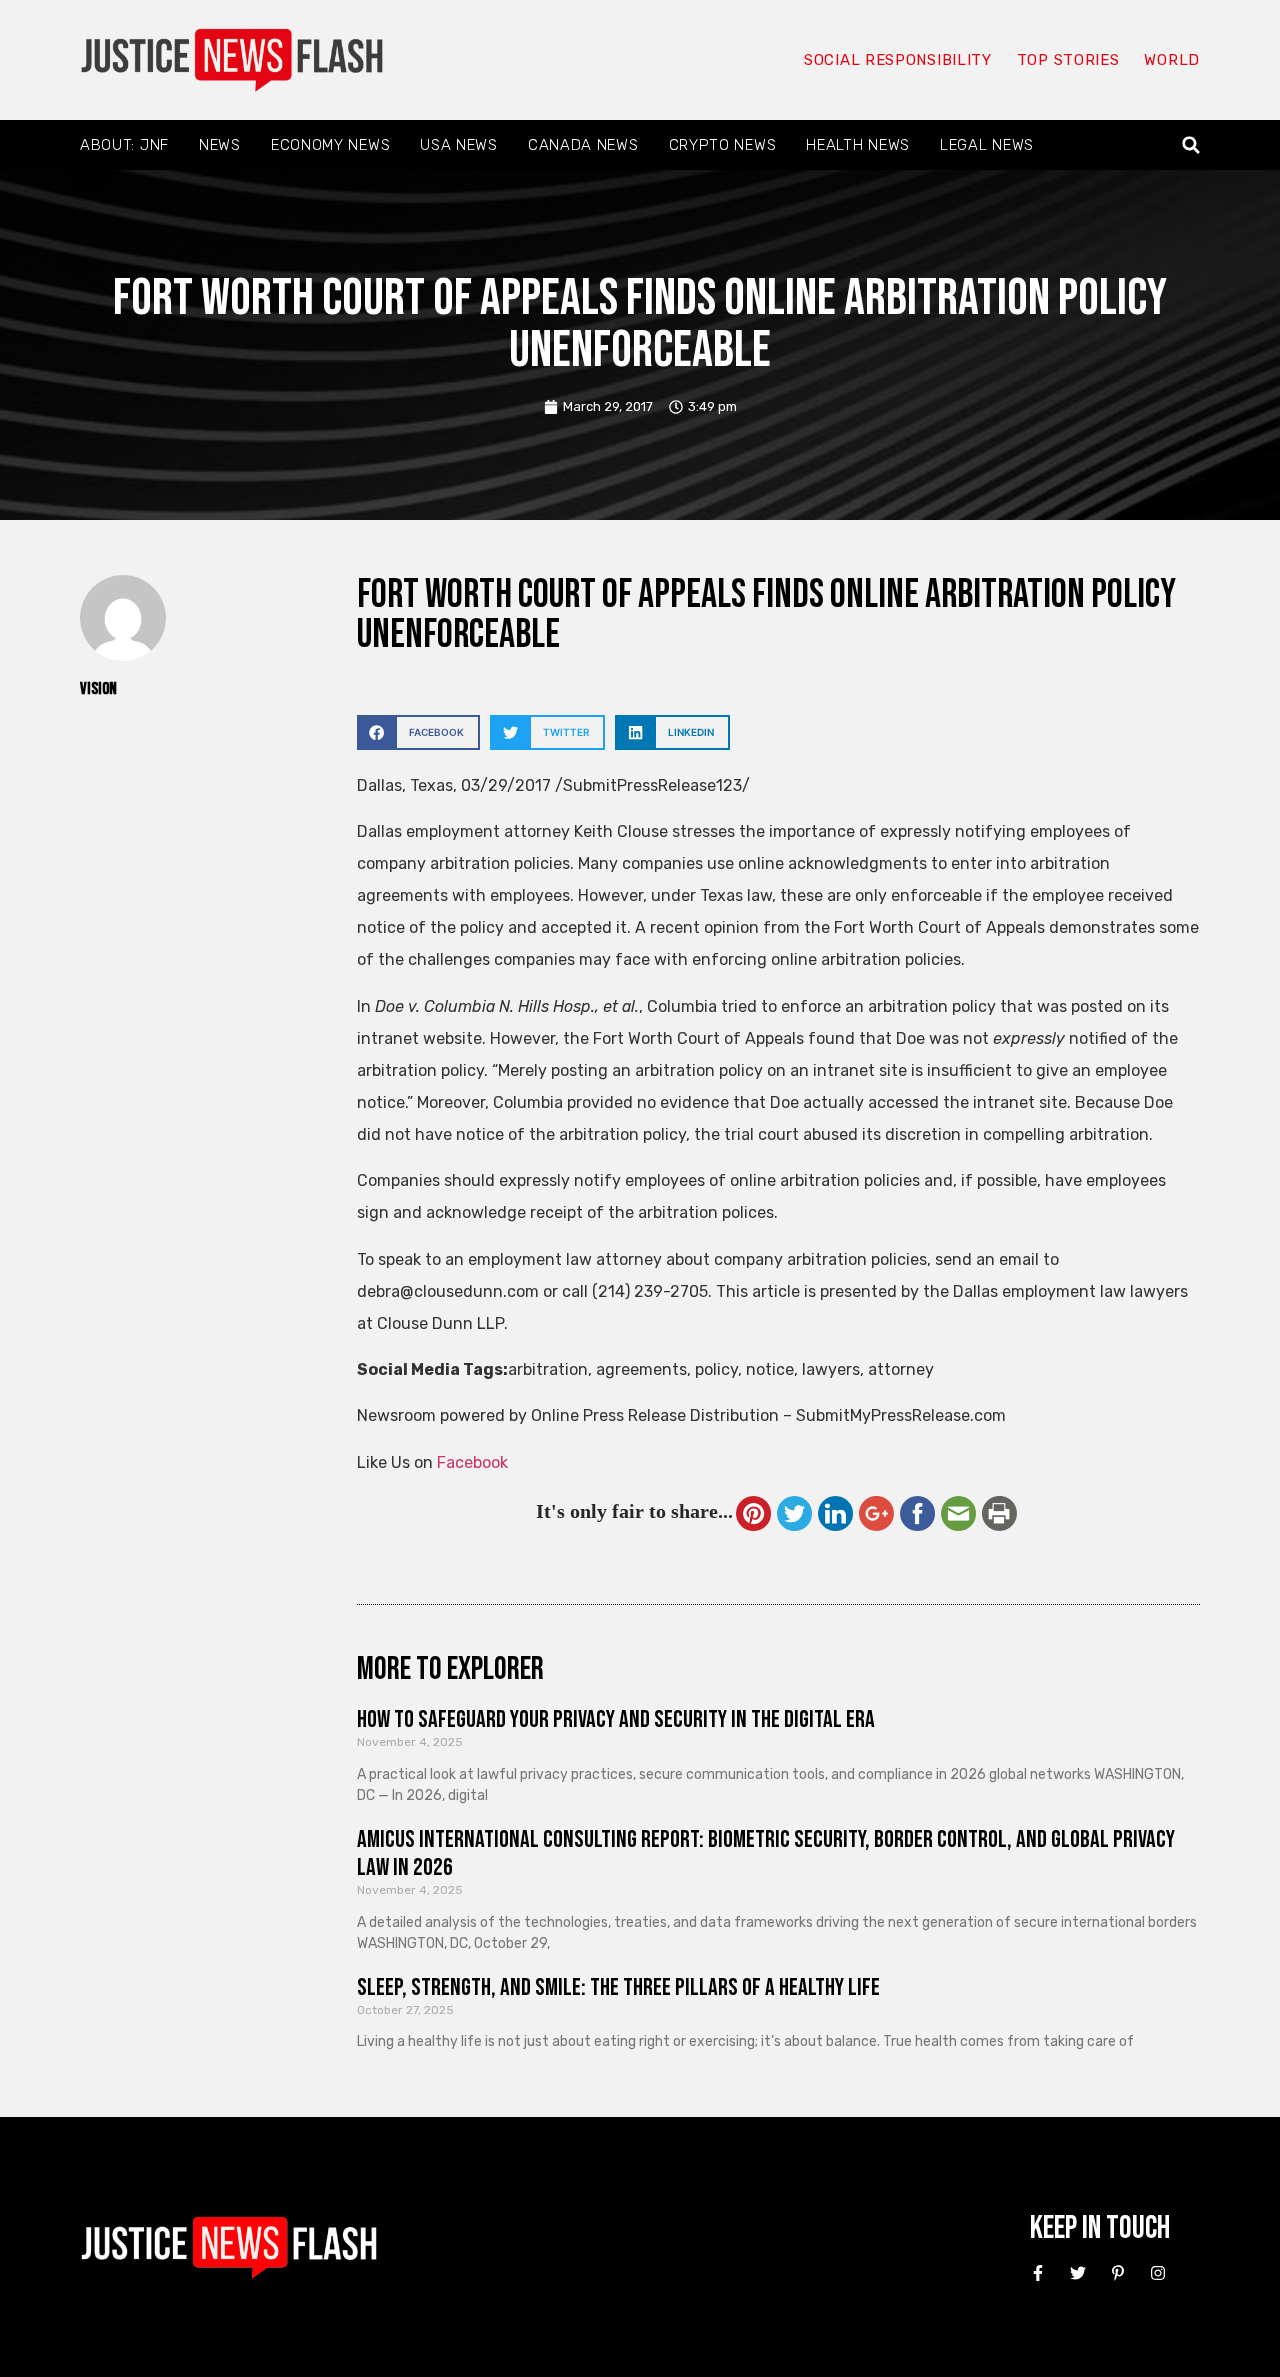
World (1172, 60)
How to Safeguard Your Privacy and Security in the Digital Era (616, 1719)
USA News (459, 145)
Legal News (987, 145)
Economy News (330, 145)
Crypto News (723, 145)
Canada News (583, 145)
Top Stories (1068, 60)
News (220, 145)
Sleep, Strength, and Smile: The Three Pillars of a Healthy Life (618, 1987)
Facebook (472, 1462)
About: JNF (124, 145)
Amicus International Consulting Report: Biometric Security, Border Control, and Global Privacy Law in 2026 (766, 1854)
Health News (858, 145)
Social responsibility (898, 60)
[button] (1191, 145)
